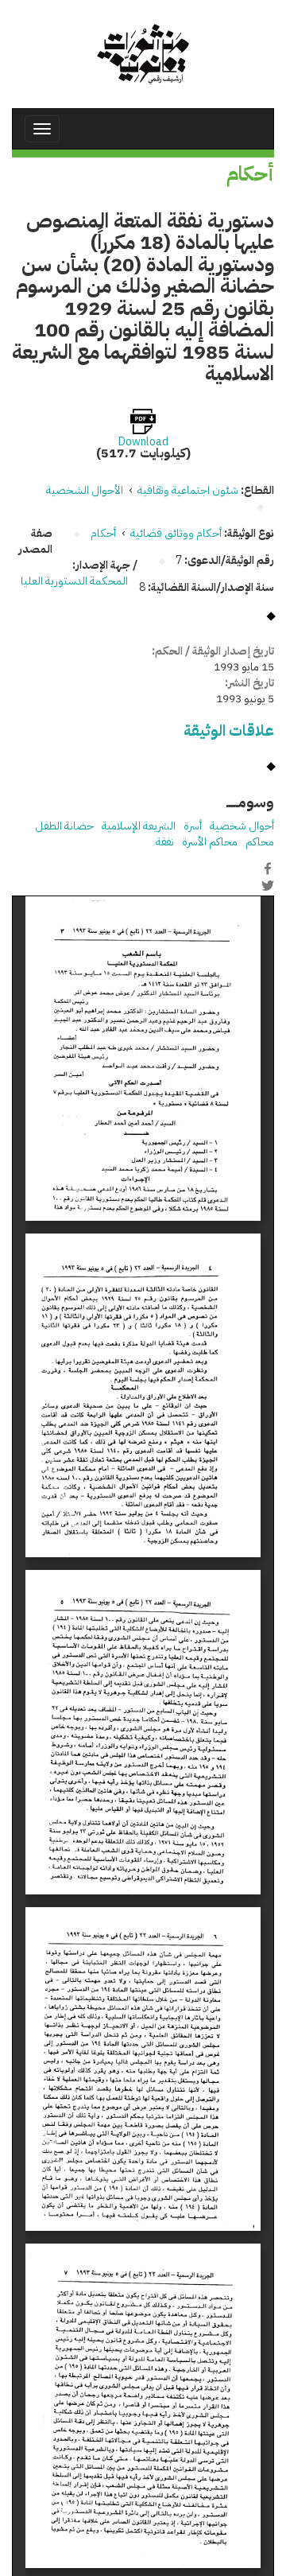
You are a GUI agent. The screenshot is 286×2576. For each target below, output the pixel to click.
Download (143, 442)
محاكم (260, 842)
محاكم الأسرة (210, 842)
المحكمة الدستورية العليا (74, 581)
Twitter (268, 885)
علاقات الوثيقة (229, 730)
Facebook (268, 868)
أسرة (193, 826)
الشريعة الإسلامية (139, 826)
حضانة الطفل (64, 826)
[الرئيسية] (143, 54)
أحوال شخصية (242, 826)
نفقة (165, 842)
